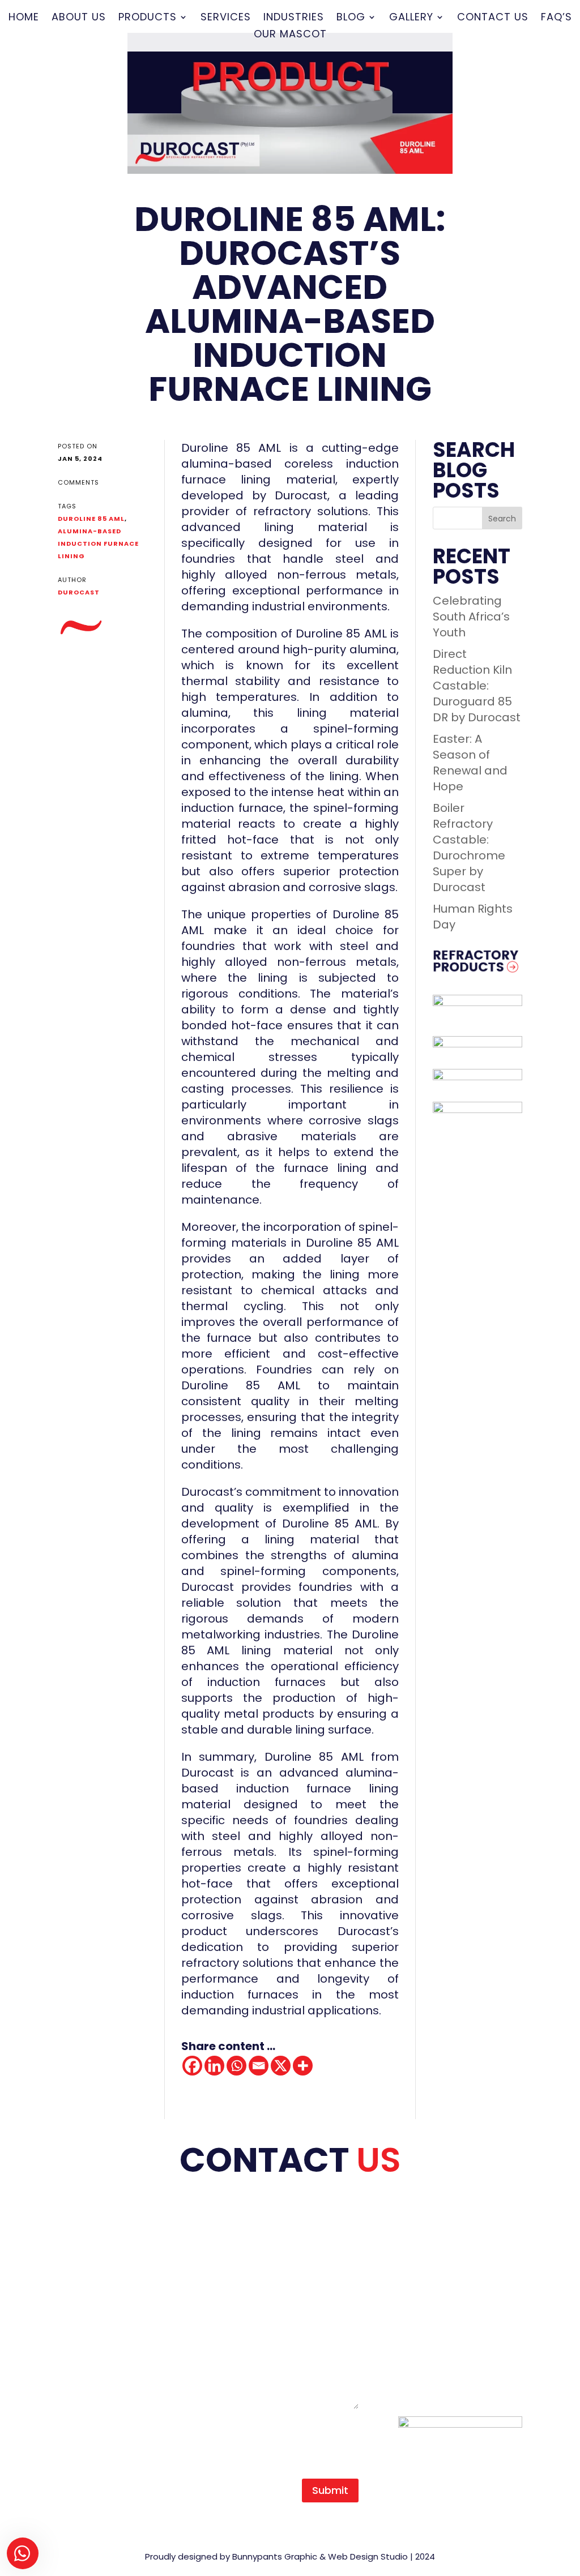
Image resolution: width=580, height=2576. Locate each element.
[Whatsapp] (236, 2066)
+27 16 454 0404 (459, 2236)
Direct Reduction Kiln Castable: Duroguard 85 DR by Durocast (477, 686)
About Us (79, 18)
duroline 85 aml (91, 519)
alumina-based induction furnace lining (98, 544)
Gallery (411, 18)
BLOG (73, 2331)
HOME (74, 2236)
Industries (294, 18)
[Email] (259, 2066)
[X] (281, 2066)
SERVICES (84, 2300)
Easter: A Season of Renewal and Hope (470, 763)
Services (226, 18)
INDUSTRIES (89, 2316)
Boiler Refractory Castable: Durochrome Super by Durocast (469, 848)
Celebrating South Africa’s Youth (471, 617)
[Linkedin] (214, 2066)
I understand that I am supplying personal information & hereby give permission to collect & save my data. (287, 2438)
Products (148, 18)
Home (24, 18)
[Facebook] (192, 2066)
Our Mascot (290, 35)
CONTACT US (94, 2347)
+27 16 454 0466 (459, 2252)
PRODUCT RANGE (105, 2268)
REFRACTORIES (98, 2284)
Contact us (493, 18)
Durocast (79, 592)
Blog (351, 18)
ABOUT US (85, 2252)
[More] (303, 2066)
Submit (330, 2490)
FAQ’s (556, 18)
